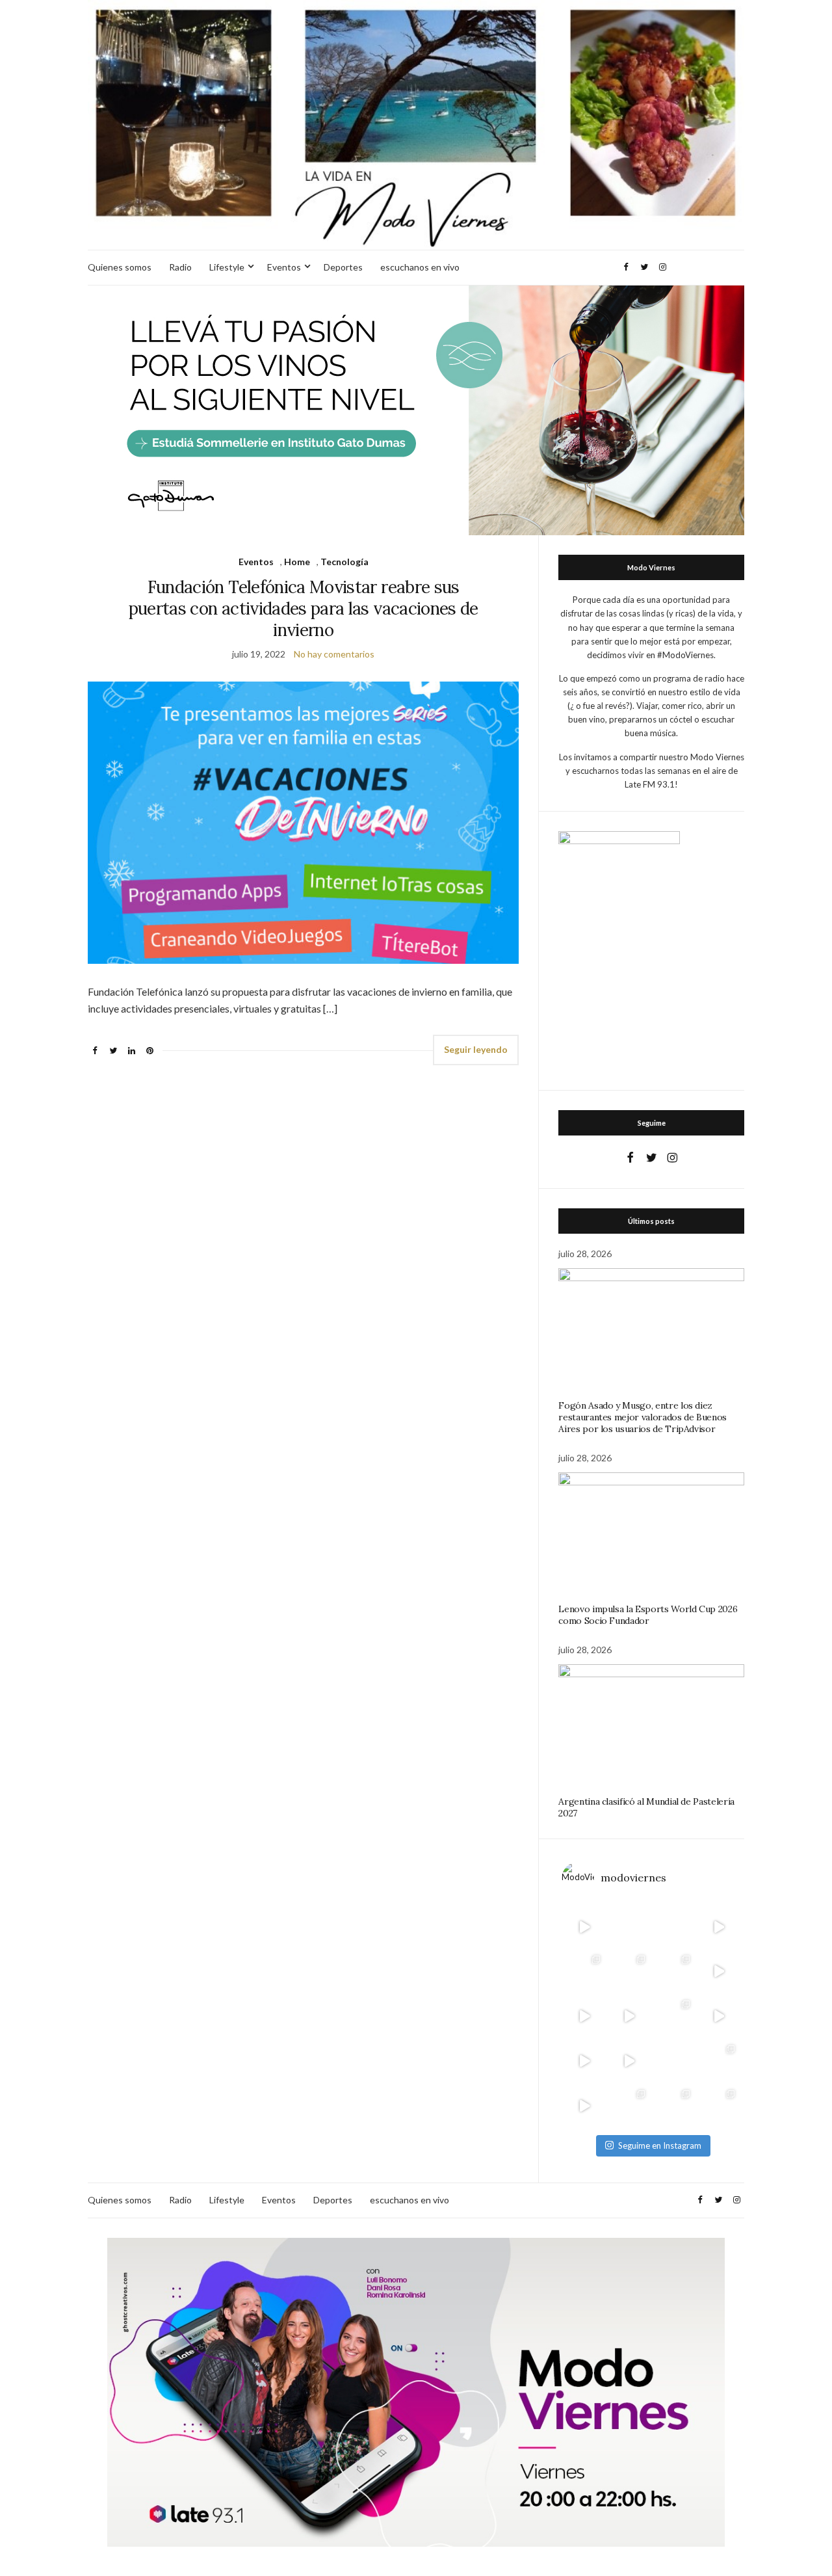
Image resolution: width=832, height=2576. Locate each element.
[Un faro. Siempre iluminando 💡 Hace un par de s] (674, 1972)
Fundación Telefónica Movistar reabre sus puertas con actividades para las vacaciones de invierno (304, 608)
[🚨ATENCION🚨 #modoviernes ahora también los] (584, 2061)
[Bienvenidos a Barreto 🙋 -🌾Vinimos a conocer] (719, 1972)
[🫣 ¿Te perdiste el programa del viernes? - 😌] (584, 2016)
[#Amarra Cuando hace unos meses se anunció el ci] (674, 2106)
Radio (180, 267)
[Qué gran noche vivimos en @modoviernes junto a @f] (629, 2106)
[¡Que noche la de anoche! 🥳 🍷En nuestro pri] (629, 1972)
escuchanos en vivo (420, 267)
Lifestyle (227, 267)
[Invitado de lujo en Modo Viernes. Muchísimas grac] (674, 2061)
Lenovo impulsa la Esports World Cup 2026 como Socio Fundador (648, 1615)
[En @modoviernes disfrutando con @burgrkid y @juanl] (629, 2061)
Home (297, 562)
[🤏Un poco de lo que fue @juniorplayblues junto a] (674, 2016)
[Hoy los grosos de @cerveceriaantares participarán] (719, 2061)
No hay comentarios (334, 654)
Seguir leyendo (476, 1049)
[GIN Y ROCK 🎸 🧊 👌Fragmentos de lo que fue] (584, 1972)
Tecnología (344, 562)
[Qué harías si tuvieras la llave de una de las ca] (584, 1927)
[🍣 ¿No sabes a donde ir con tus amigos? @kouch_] (719, 2016)
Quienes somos (120, 267)
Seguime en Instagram (660, 2145)
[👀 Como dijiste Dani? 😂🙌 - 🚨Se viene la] (629, 2016)
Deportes (343, 267)
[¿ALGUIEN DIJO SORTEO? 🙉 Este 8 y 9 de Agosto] (674, 1927)
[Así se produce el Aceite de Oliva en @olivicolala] (719, 2106)
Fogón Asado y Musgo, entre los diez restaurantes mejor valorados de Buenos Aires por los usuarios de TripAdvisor (643, 1417)
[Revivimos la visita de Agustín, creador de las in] (584, 2106)
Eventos (284, 267)
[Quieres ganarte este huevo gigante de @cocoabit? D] (629, 1927)
